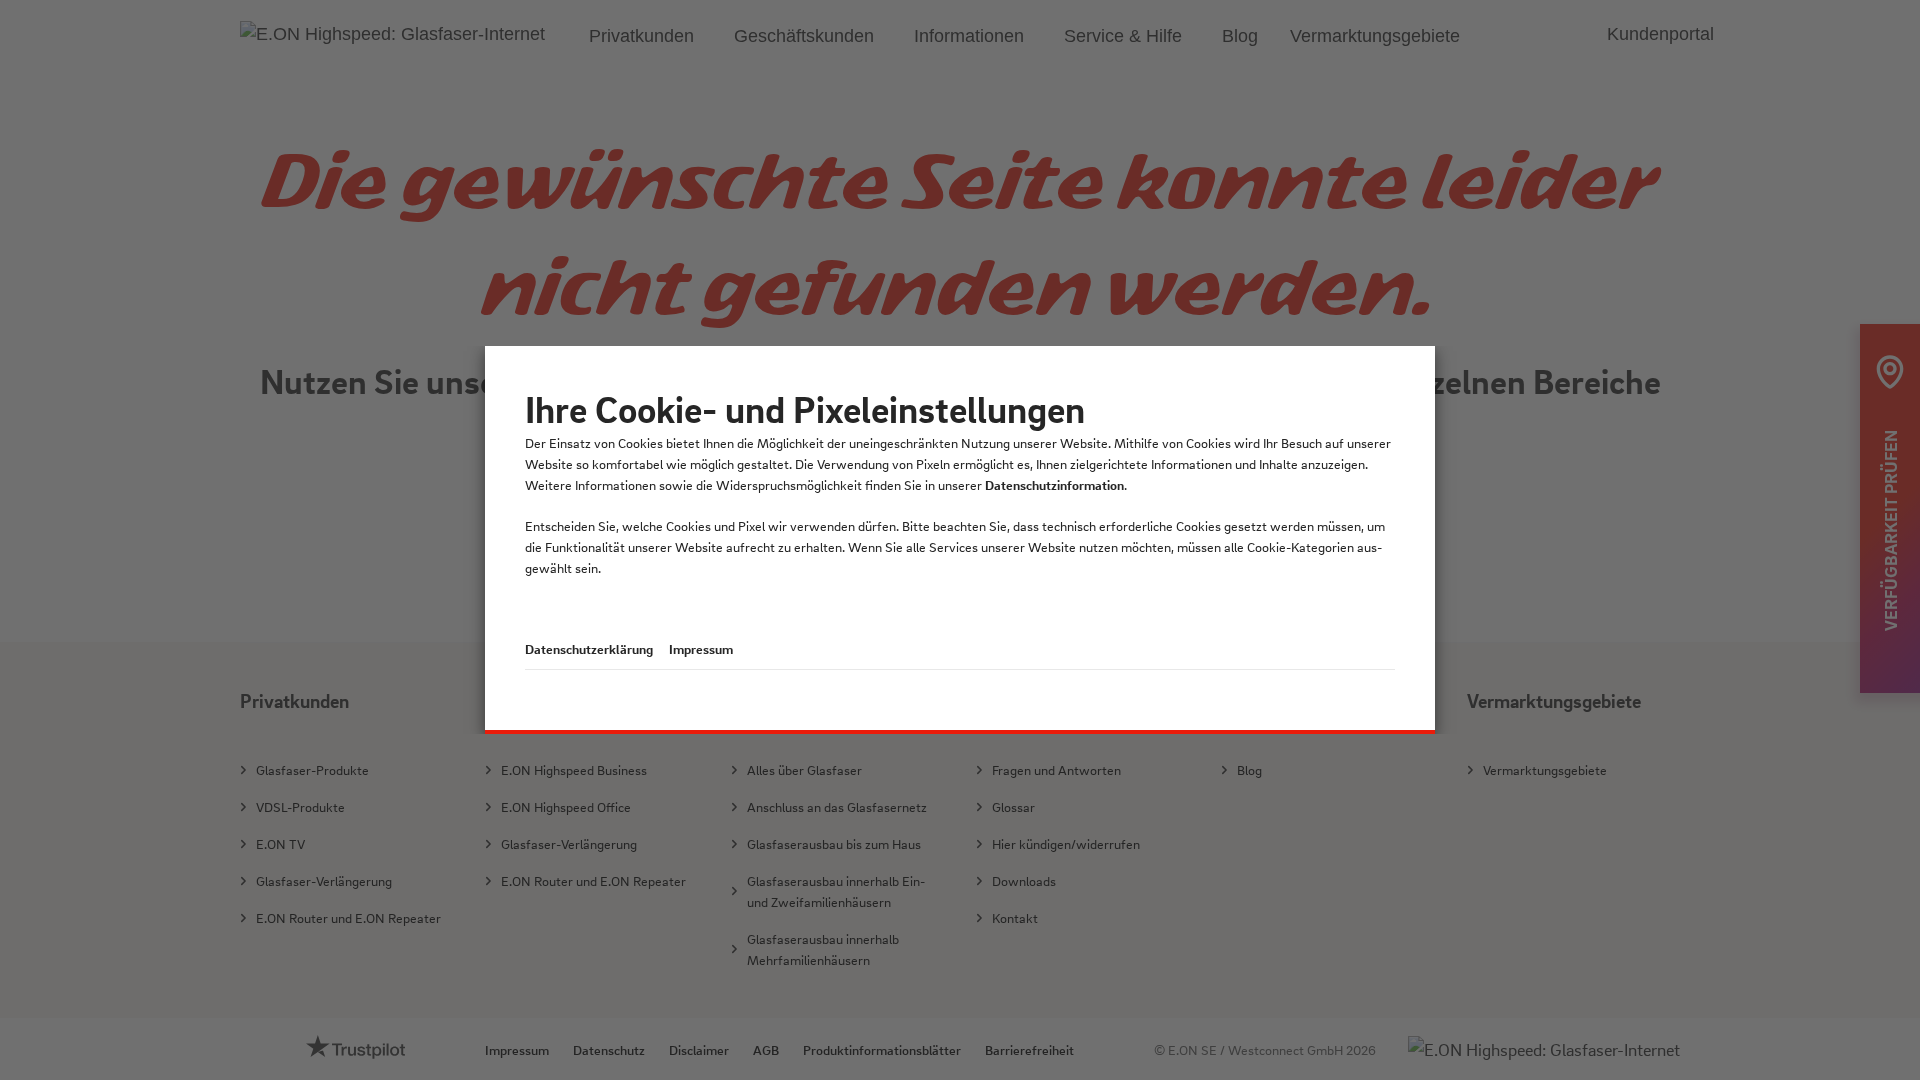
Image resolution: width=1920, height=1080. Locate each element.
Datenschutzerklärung (589, 648)
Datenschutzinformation (1054, 484)
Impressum (701, 648)
